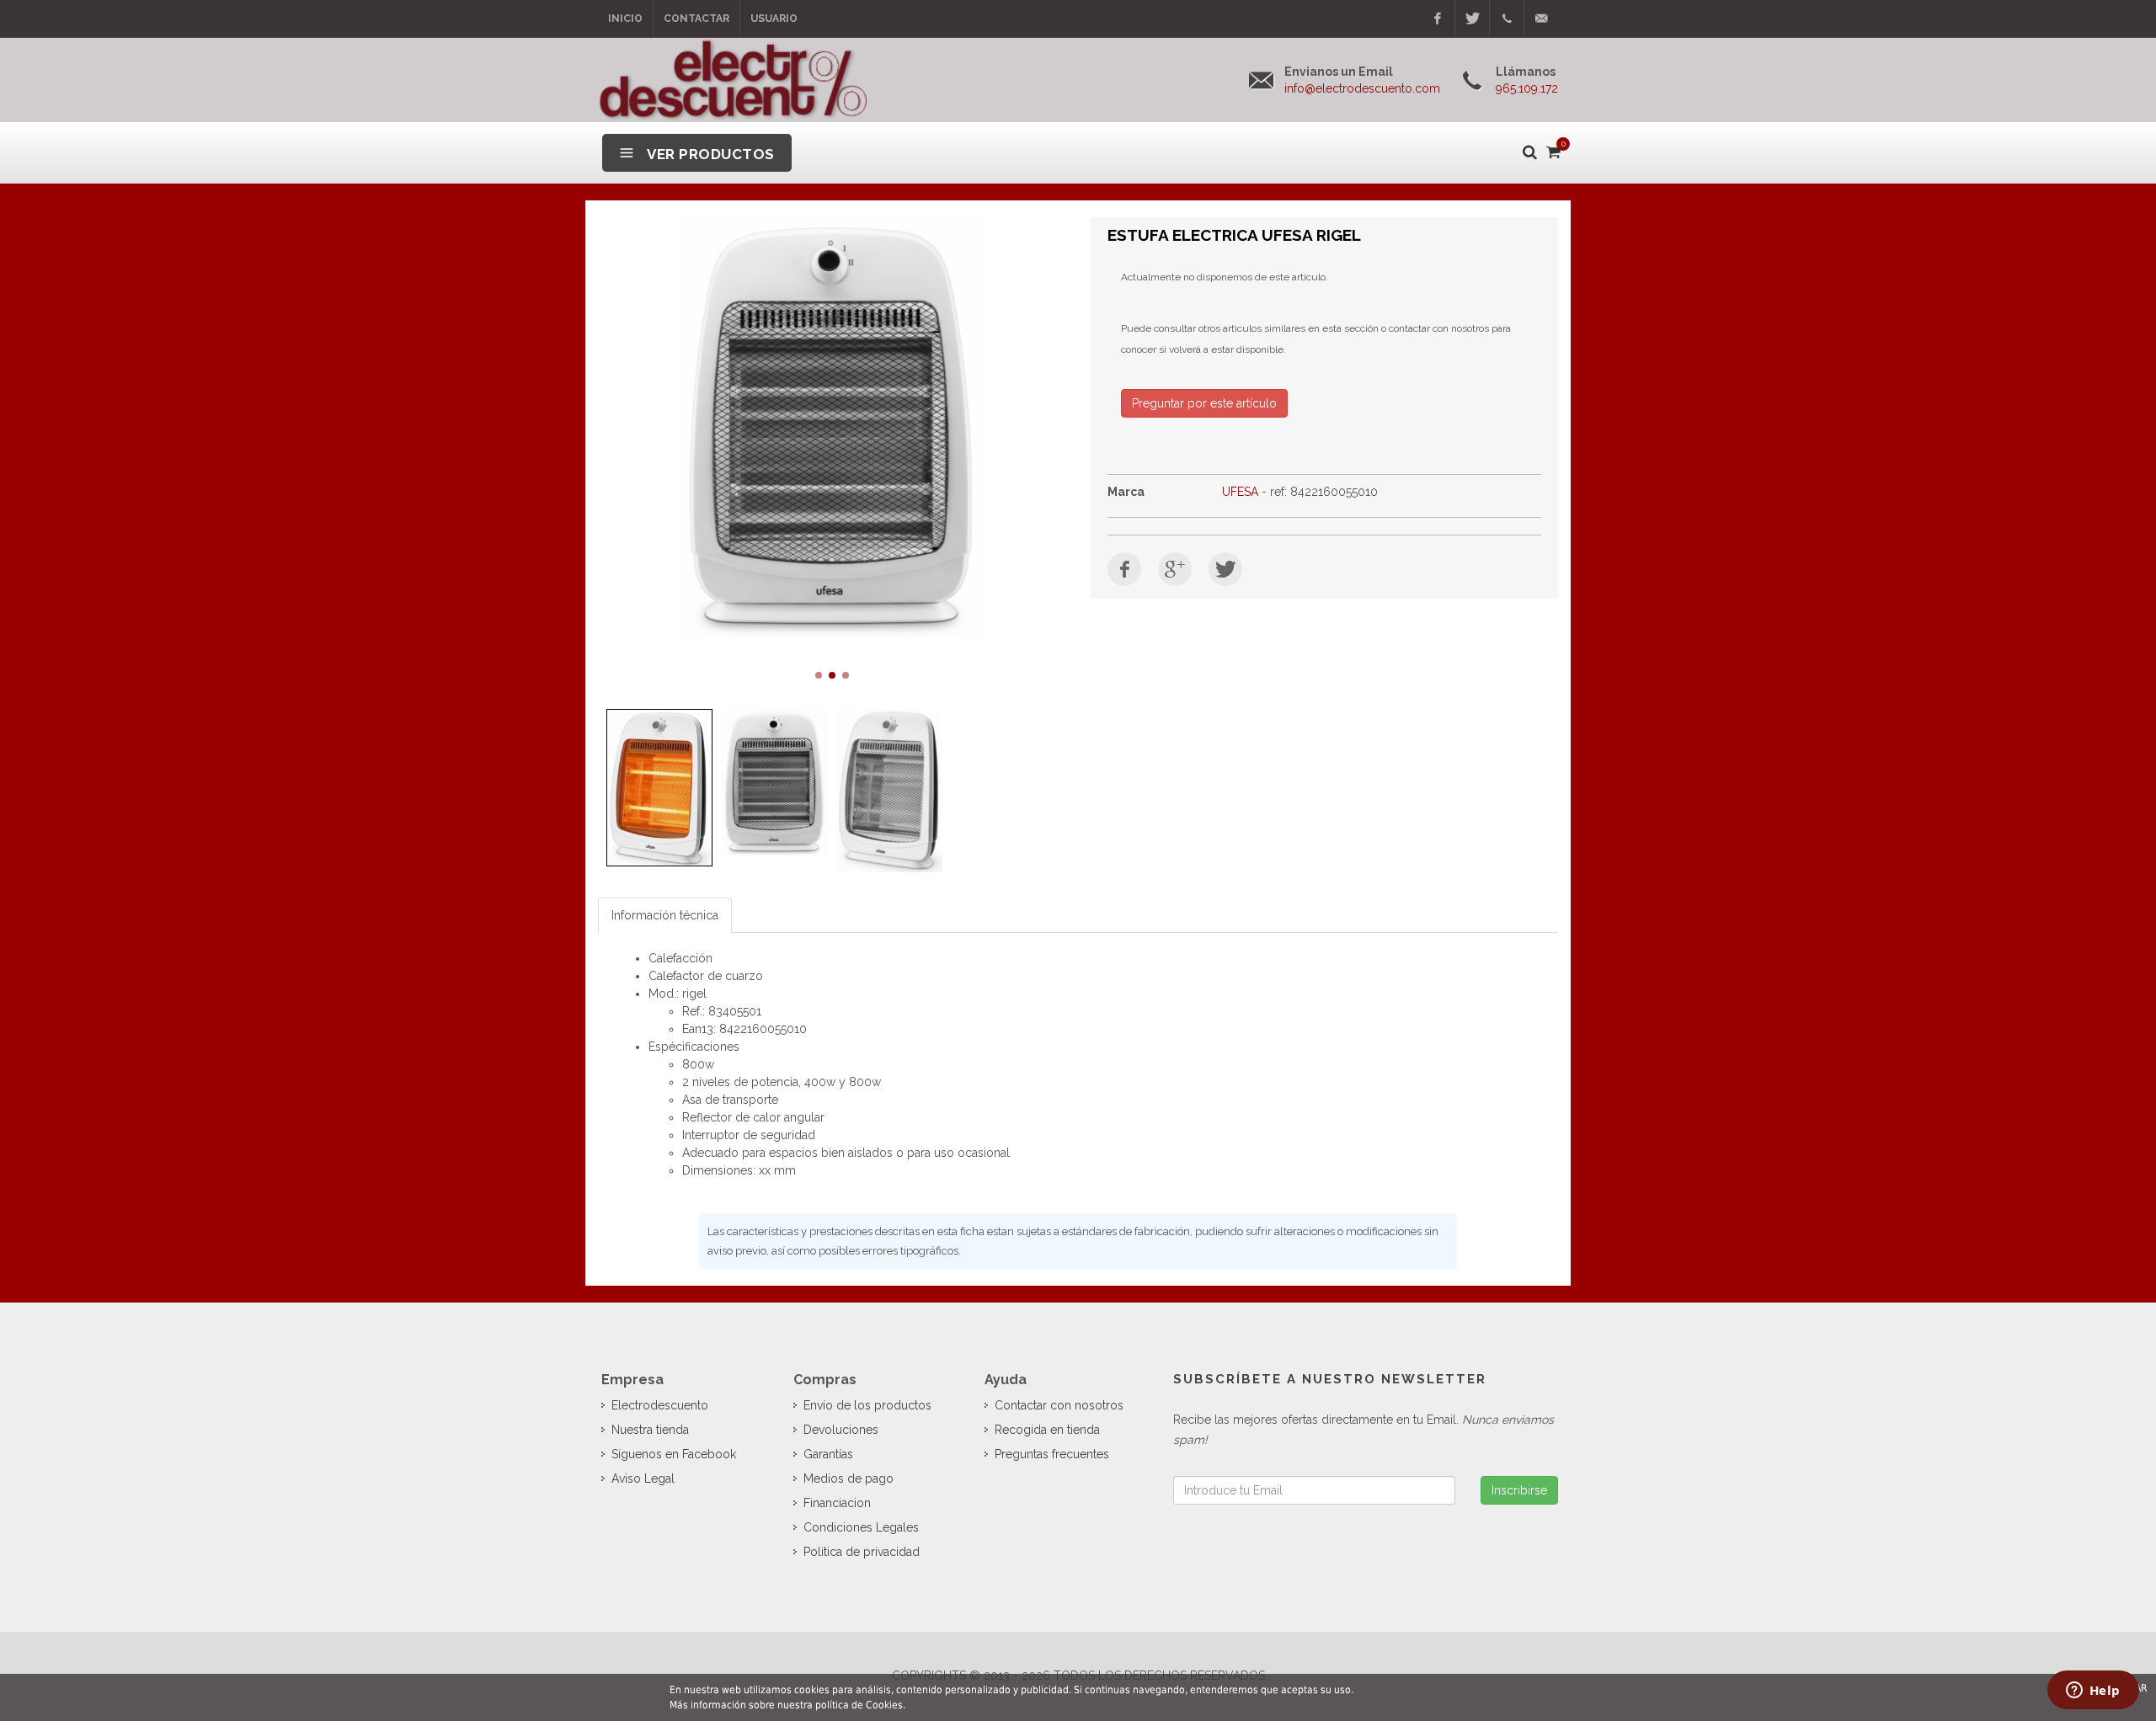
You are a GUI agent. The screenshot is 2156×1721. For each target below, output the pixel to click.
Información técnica (665, 915)
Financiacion (837, 1503)
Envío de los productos (867, 1405)
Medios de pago (849, 1479)
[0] (1552, 149)
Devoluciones (841, 1430)
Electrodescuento (660, 1405)
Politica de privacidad (862, 1552)
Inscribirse (1519, 1490)
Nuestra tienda (650, 1430)
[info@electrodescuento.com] (1541, 19)
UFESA (1240, 492)
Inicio (625, 19)
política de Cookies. (860, 1705)
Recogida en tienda (1047, 1430)
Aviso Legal (643, 1479)
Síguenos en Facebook (674, 1454)
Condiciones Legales (861, 1527)
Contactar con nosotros (1059, 1405)
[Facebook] (1438, 19)
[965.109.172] (1507, 19)
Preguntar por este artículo (1204, 403)
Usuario (774, 19)
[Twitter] (1472, 19)
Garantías (828, 1454)
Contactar (696, 19)
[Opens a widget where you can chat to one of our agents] (2093, 1692)
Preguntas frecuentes (1052, 1454)
